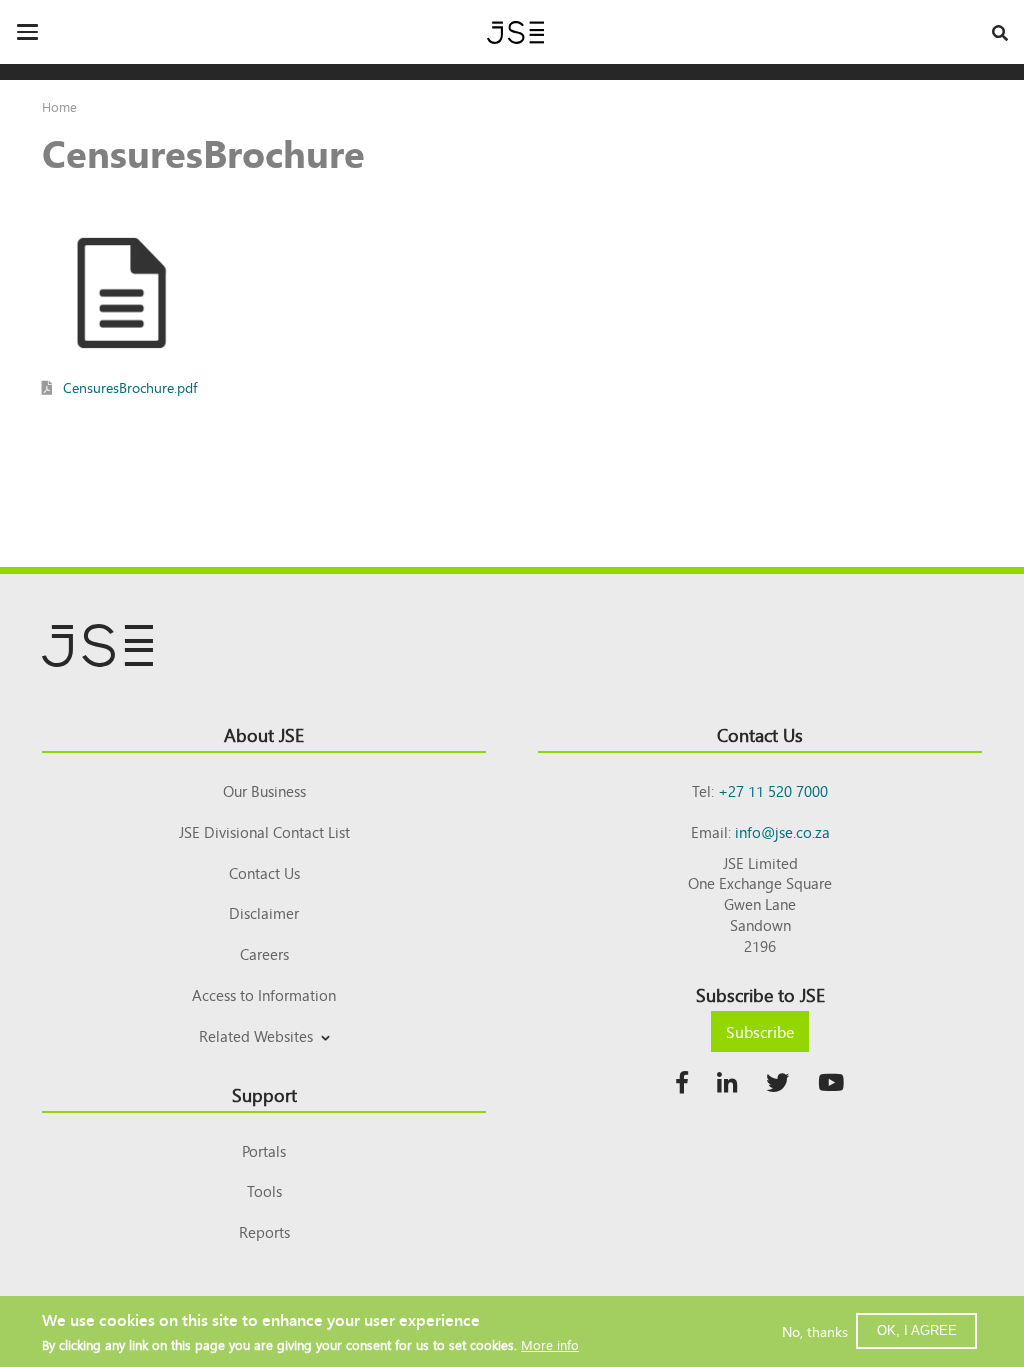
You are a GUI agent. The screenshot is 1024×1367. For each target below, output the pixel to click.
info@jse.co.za (782, 831)
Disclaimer (264, 912)
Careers (264, 953)
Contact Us (264, 872)
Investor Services (264, 1059)
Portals (264, 1150)
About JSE (264, 734)
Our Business (264, 790)
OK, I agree (917, 1330)
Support (264, 1094)
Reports (264, 1231)
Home (59, 106)
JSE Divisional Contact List (264, 831)
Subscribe (760, 1031)
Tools (264, 1190)
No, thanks (815, 1331)
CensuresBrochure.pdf (130, 387)
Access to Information (264, 994)
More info (550, 1344)
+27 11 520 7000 (773, 790)
